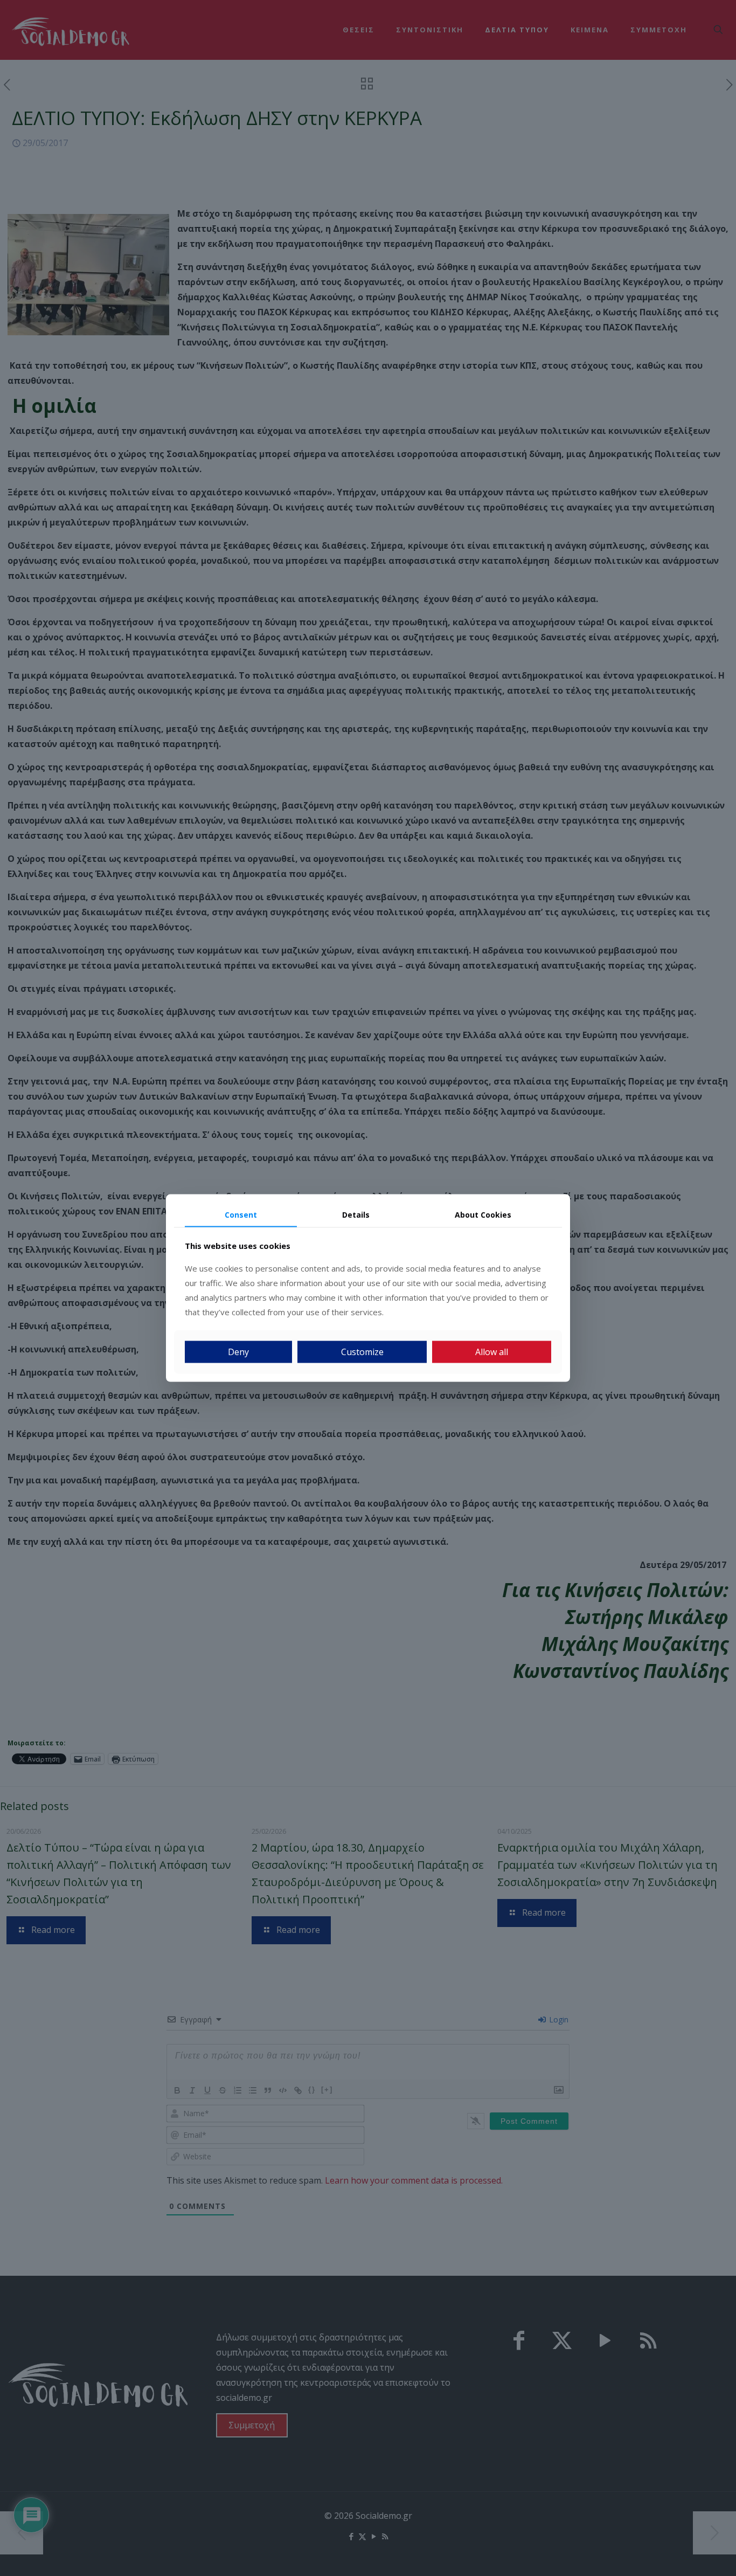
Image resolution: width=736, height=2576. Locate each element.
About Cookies (483, 1214)
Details (356, 1214)
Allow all (492, 1352)
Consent (241, 1214)
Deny (238, 1352)
